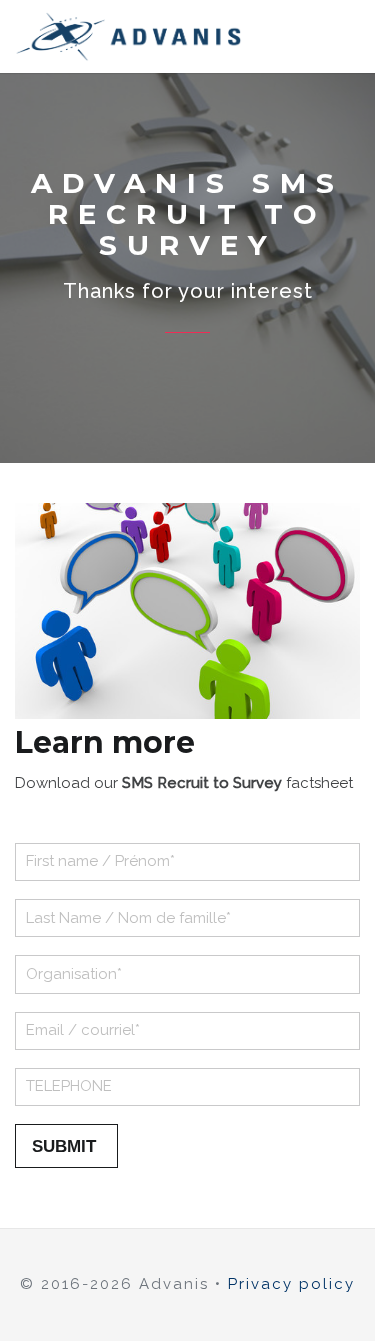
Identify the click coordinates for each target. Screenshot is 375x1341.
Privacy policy (291, 1284)
